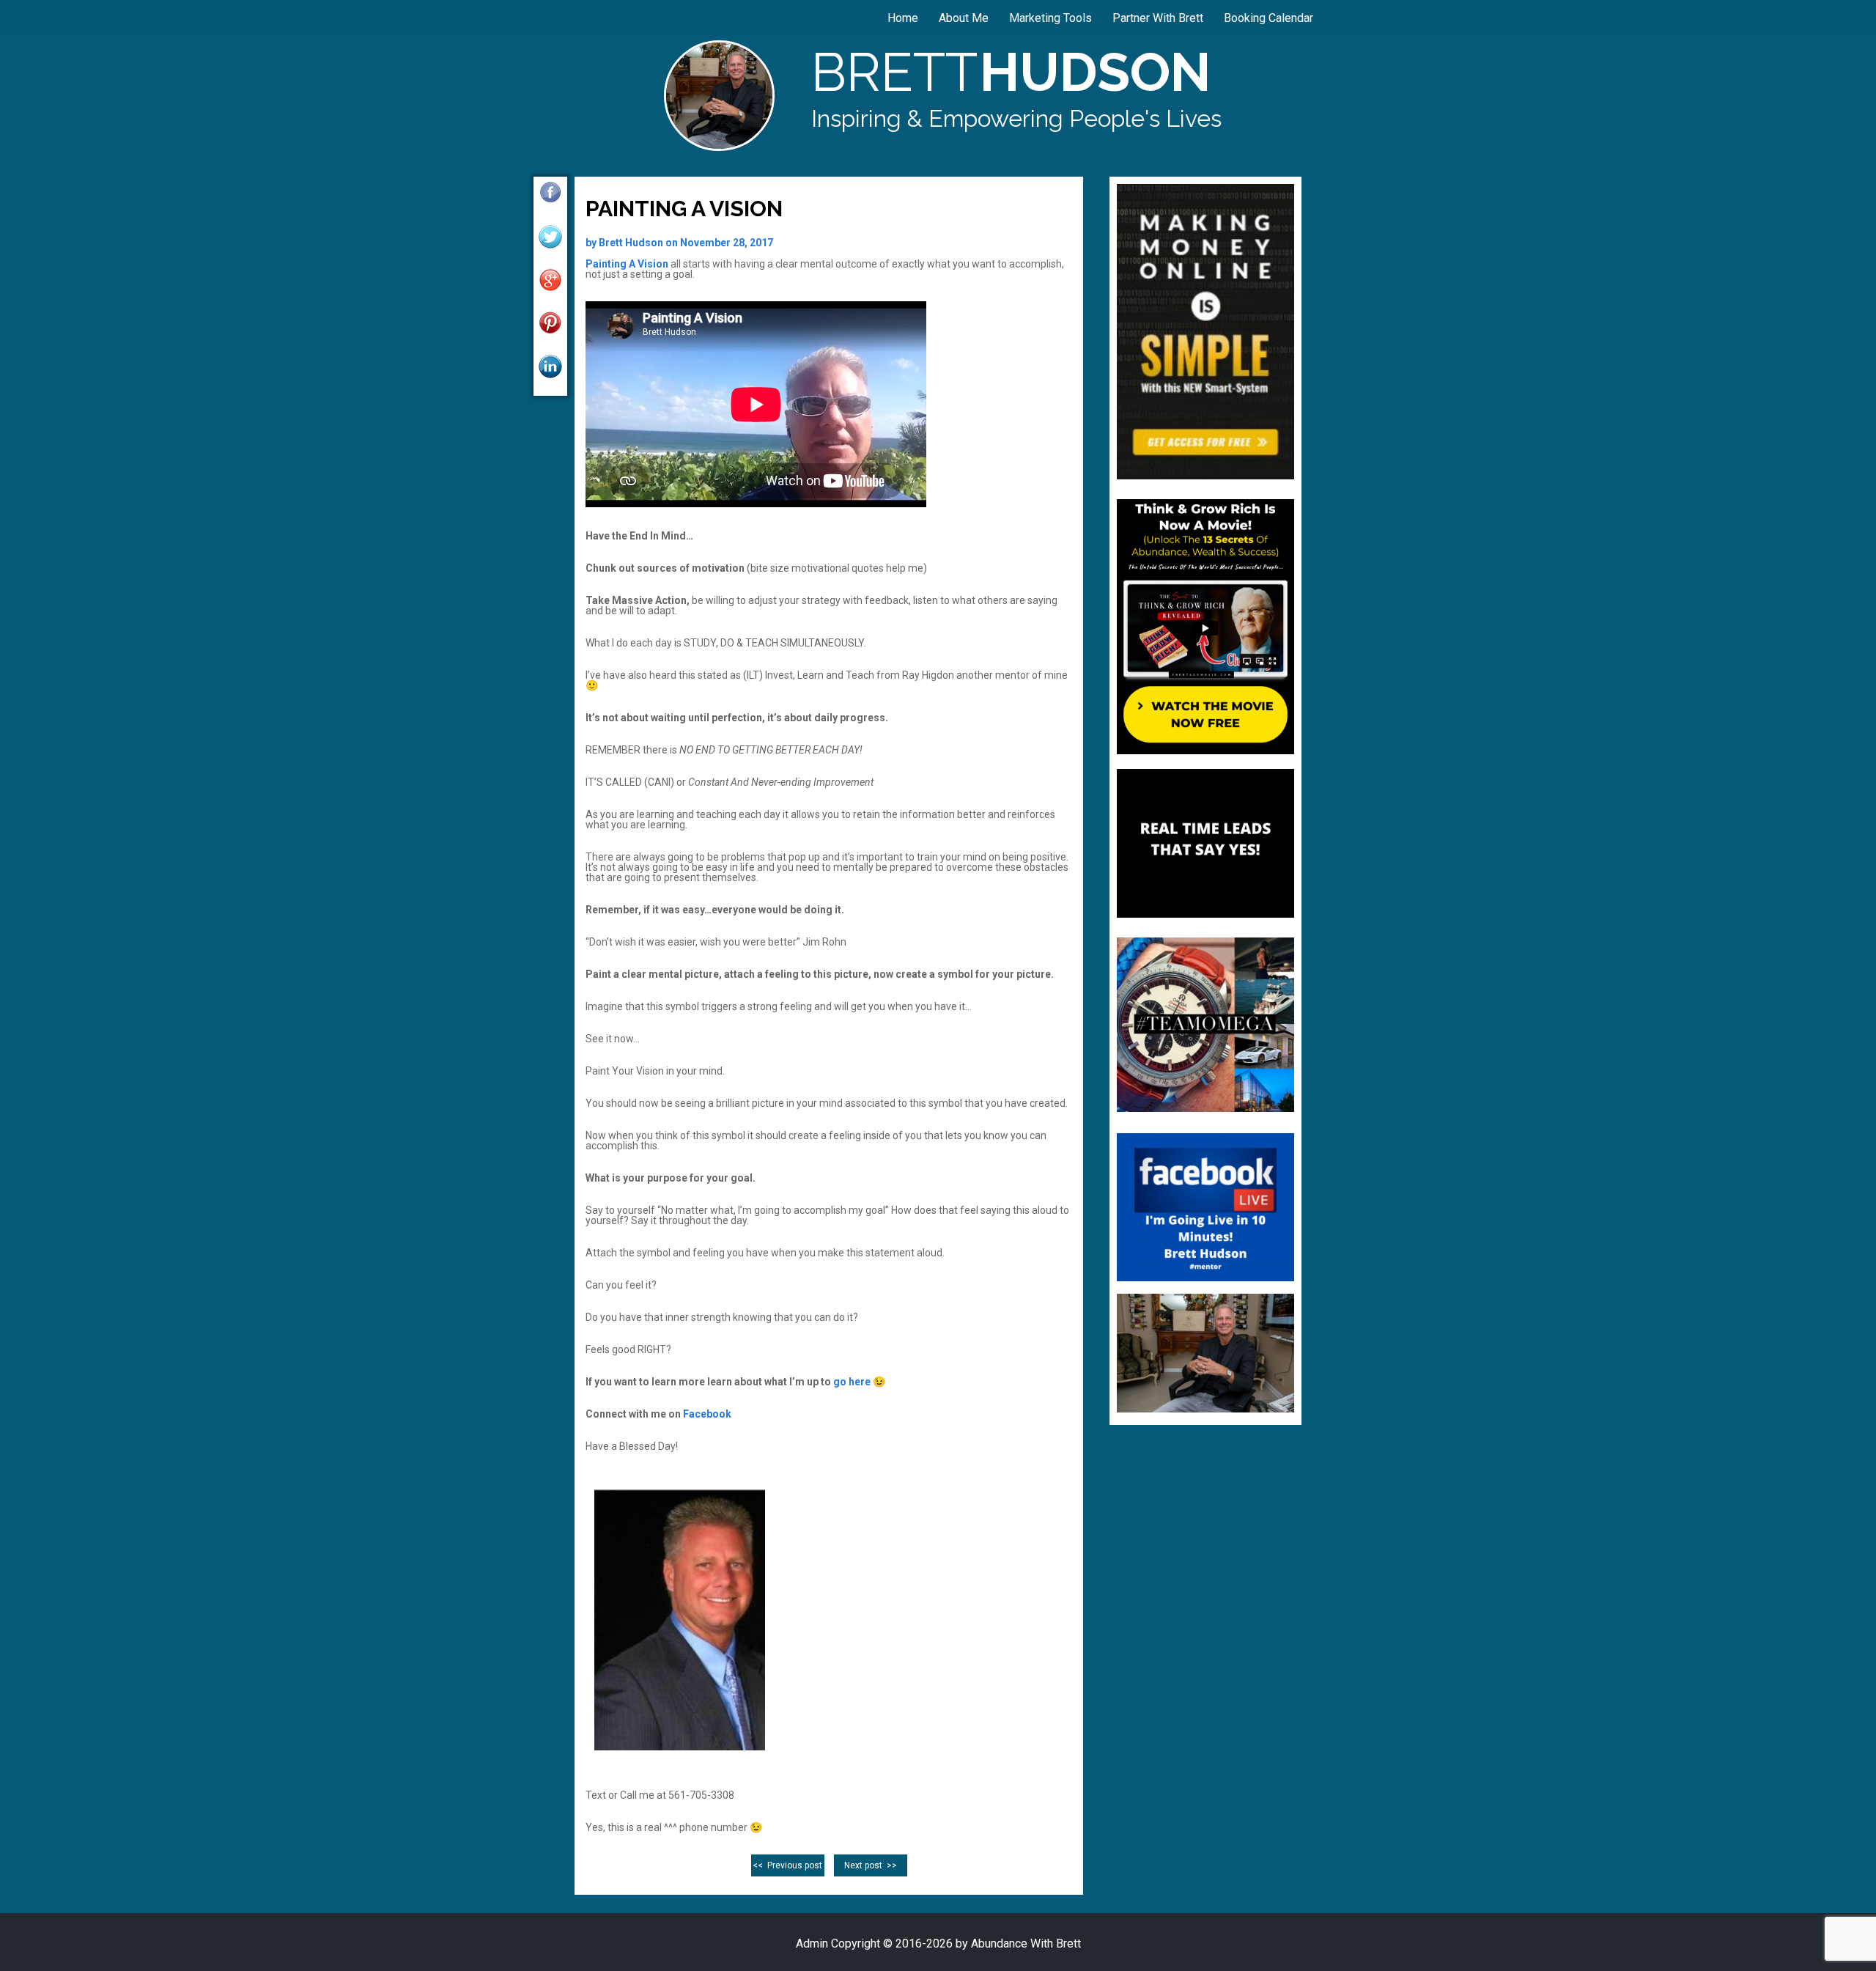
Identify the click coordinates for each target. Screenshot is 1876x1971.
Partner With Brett (1158, 18)
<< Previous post (787, 1865)
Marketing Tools (1050, 18)
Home (903, 18)
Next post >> (871, 1865)
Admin (812, 1944)
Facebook (707, 1414)
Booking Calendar (1268, 18)
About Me (964, 18)
